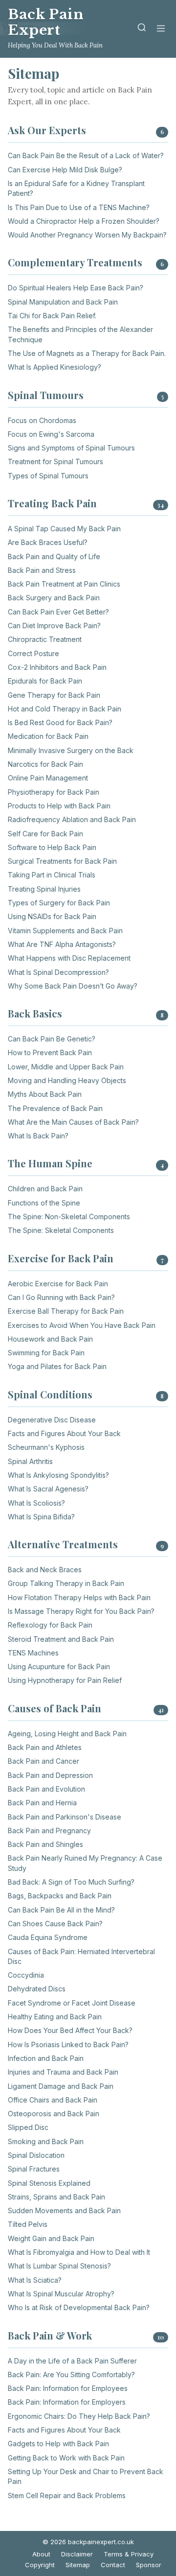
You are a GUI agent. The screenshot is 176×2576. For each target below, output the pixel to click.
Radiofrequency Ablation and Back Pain (72, 819)
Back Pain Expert (46, 22)
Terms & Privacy (129, 2554)
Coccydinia (26, 1975)
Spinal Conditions (50, 1394)
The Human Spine (50, 1163)
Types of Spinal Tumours (48, 476)
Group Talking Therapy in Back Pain (66, 1583)
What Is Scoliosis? (36, 1503)
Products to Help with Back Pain (59, 806)
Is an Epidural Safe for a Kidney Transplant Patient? (76, 188)
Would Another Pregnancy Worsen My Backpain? (87, 235)
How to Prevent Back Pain (50, 1052)
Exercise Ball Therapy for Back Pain (66, 1311)
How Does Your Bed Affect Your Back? (70, 2030)
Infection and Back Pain (46, 2058)
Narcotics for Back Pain (45, 764)
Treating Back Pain (52, 503)
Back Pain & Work (50, 2335)
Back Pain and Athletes (45, 1747)
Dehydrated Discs (37, 1989)
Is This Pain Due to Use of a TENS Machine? (79, 207)
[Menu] (161, 29)
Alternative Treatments (63, 1544)
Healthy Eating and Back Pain (55, 2017)
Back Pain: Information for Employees (68, 2388)
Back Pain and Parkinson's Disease (65, 1817)
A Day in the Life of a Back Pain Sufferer (72, 2361)
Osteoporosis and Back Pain (54, 2114)
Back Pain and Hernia (42, 1803)
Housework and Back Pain (50, 1339)
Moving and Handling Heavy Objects (67, 1080)
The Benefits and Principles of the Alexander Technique (80, 334)
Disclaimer (77, 2554)
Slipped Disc (28, 2127)
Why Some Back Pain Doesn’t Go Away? (73, 986)
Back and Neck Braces (45, 1570)
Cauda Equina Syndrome (48, 1937)
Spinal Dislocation (36, 2155)
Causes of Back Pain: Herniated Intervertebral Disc (81, 1956)
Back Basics (35, 1013)
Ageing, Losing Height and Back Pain (67, 1734)
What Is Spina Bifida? (41, 1517)
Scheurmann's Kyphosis (46, 1447)
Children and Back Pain (45, 1189)
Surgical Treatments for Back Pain (62, 861)
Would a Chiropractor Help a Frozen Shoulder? (84, 221)
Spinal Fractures (34, 2169)
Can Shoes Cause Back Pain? (55, 1924)
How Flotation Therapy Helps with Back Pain (79, 1597)
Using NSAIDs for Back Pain (52, 916)
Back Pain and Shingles (45, 1844)
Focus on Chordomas (42, 420)
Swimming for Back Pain (46, 1353)
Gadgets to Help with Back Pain (58, 2444)
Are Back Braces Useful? (48, 542)
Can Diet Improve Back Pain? (54, 626)
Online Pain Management (48, 778)
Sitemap (78, 2565)
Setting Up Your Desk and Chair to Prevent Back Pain (86, 2476)
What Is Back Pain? (38, 1136)
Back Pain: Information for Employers (67, 2402)
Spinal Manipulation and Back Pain (63, 302)
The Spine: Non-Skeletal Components (69, 1217)
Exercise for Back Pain (61, 1258)
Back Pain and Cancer (44, 1761)
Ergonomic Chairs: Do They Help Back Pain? (79, 2416)
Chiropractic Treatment (45, 639)
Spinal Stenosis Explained (49, 2183)
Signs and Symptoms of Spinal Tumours (71, 448)
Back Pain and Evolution (46, 1789)
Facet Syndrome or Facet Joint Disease (72, 2003)
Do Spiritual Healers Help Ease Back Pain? (76, 288)
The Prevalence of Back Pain (55, 1108)
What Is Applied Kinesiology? (55, 367)
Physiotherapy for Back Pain (54, 792)
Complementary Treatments (75, 262)
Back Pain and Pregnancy (49, 1831)
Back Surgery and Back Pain (54, 598)
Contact (113, 2565)
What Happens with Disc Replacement (69, 958)
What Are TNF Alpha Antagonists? (62, 944)
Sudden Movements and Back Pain (64, 2210)
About (41, 2554)
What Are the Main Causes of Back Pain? (73, 1122)
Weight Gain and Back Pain (51, 2238)
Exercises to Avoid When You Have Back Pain (82, 1325)
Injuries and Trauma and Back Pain (63, 2072)
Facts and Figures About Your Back (64, 1433)
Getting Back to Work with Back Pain (66, 2458)
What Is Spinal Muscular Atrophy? (61, 2294)
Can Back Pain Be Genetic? (52, 1039)
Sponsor (149, 2565)
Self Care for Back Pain (45, 834)
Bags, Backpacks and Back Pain (60, 1896)
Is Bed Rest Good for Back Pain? (60, 722)
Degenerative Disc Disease (52, 1420)
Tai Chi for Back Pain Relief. (52, 316)
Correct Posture (33, 653)
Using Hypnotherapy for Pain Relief (65, 1680)
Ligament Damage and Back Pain (61, 2086)
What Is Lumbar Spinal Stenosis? (59, 2266)
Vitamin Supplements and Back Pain (65, 931)
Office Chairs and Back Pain (53, 2100)
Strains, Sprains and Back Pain (56, 2197)
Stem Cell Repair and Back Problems (67, 2495)
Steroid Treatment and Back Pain (61, 1639)
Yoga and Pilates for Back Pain (57, 1366)
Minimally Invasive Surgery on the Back (71, 750)
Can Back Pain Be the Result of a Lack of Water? (86, 155)
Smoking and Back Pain (46, 2141)
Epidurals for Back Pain (45, 681)
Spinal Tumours (46, 395)
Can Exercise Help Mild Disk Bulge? (65, 170)
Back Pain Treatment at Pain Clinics (64, 584)
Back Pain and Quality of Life (54, 556)
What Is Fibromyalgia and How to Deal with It (79, 2252)
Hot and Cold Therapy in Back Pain (65, 709)
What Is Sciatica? (35, 2280)
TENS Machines (33, 1653)
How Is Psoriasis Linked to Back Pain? (68, 2044)
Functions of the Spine (44, 1203)
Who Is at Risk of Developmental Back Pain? (79, 2307)
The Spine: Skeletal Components (61, 1230)
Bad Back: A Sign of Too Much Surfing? (71, 1882)
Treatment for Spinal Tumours (55, 461)
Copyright (40, 2565)
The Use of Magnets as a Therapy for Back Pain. (87, 353)
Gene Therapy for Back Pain (54, 695)
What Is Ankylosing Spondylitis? (58, 1475)
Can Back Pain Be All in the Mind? (61, 1910)
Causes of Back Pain (55, 1708)
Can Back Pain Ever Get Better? (58, 612)
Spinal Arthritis (30, 1461)
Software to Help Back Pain (52, 847)
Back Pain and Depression (50, 1775)
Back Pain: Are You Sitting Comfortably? (71, 2375)
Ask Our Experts (47, 130)
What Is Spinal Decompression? (58, 972)
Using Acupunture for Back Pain (59, 1666)
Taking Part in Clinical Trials (52, 875)
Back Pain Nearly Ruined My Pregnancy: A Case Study (85, 1863)
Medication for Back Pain (48, 736)
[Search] (142, 29)
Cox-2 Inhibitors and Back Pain (57, 667)
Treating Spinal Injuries (44, 889)
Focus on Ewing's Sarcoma (51, 434)
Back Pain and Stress (42, 570)
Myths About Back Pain (45, 1094)
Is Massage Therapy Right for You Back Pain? (81, 1611)
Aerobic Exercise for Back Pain (58, 1284)
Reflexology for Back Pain (50, 1625)
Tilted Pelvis (28, 2224)
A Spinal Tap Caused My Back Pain (64, 529)
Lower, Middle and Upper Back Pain (66, 1067)
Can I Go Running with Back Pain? (61, 1297)
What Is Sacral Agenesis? (48, 1489)
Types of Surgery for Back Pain (59, 903)
